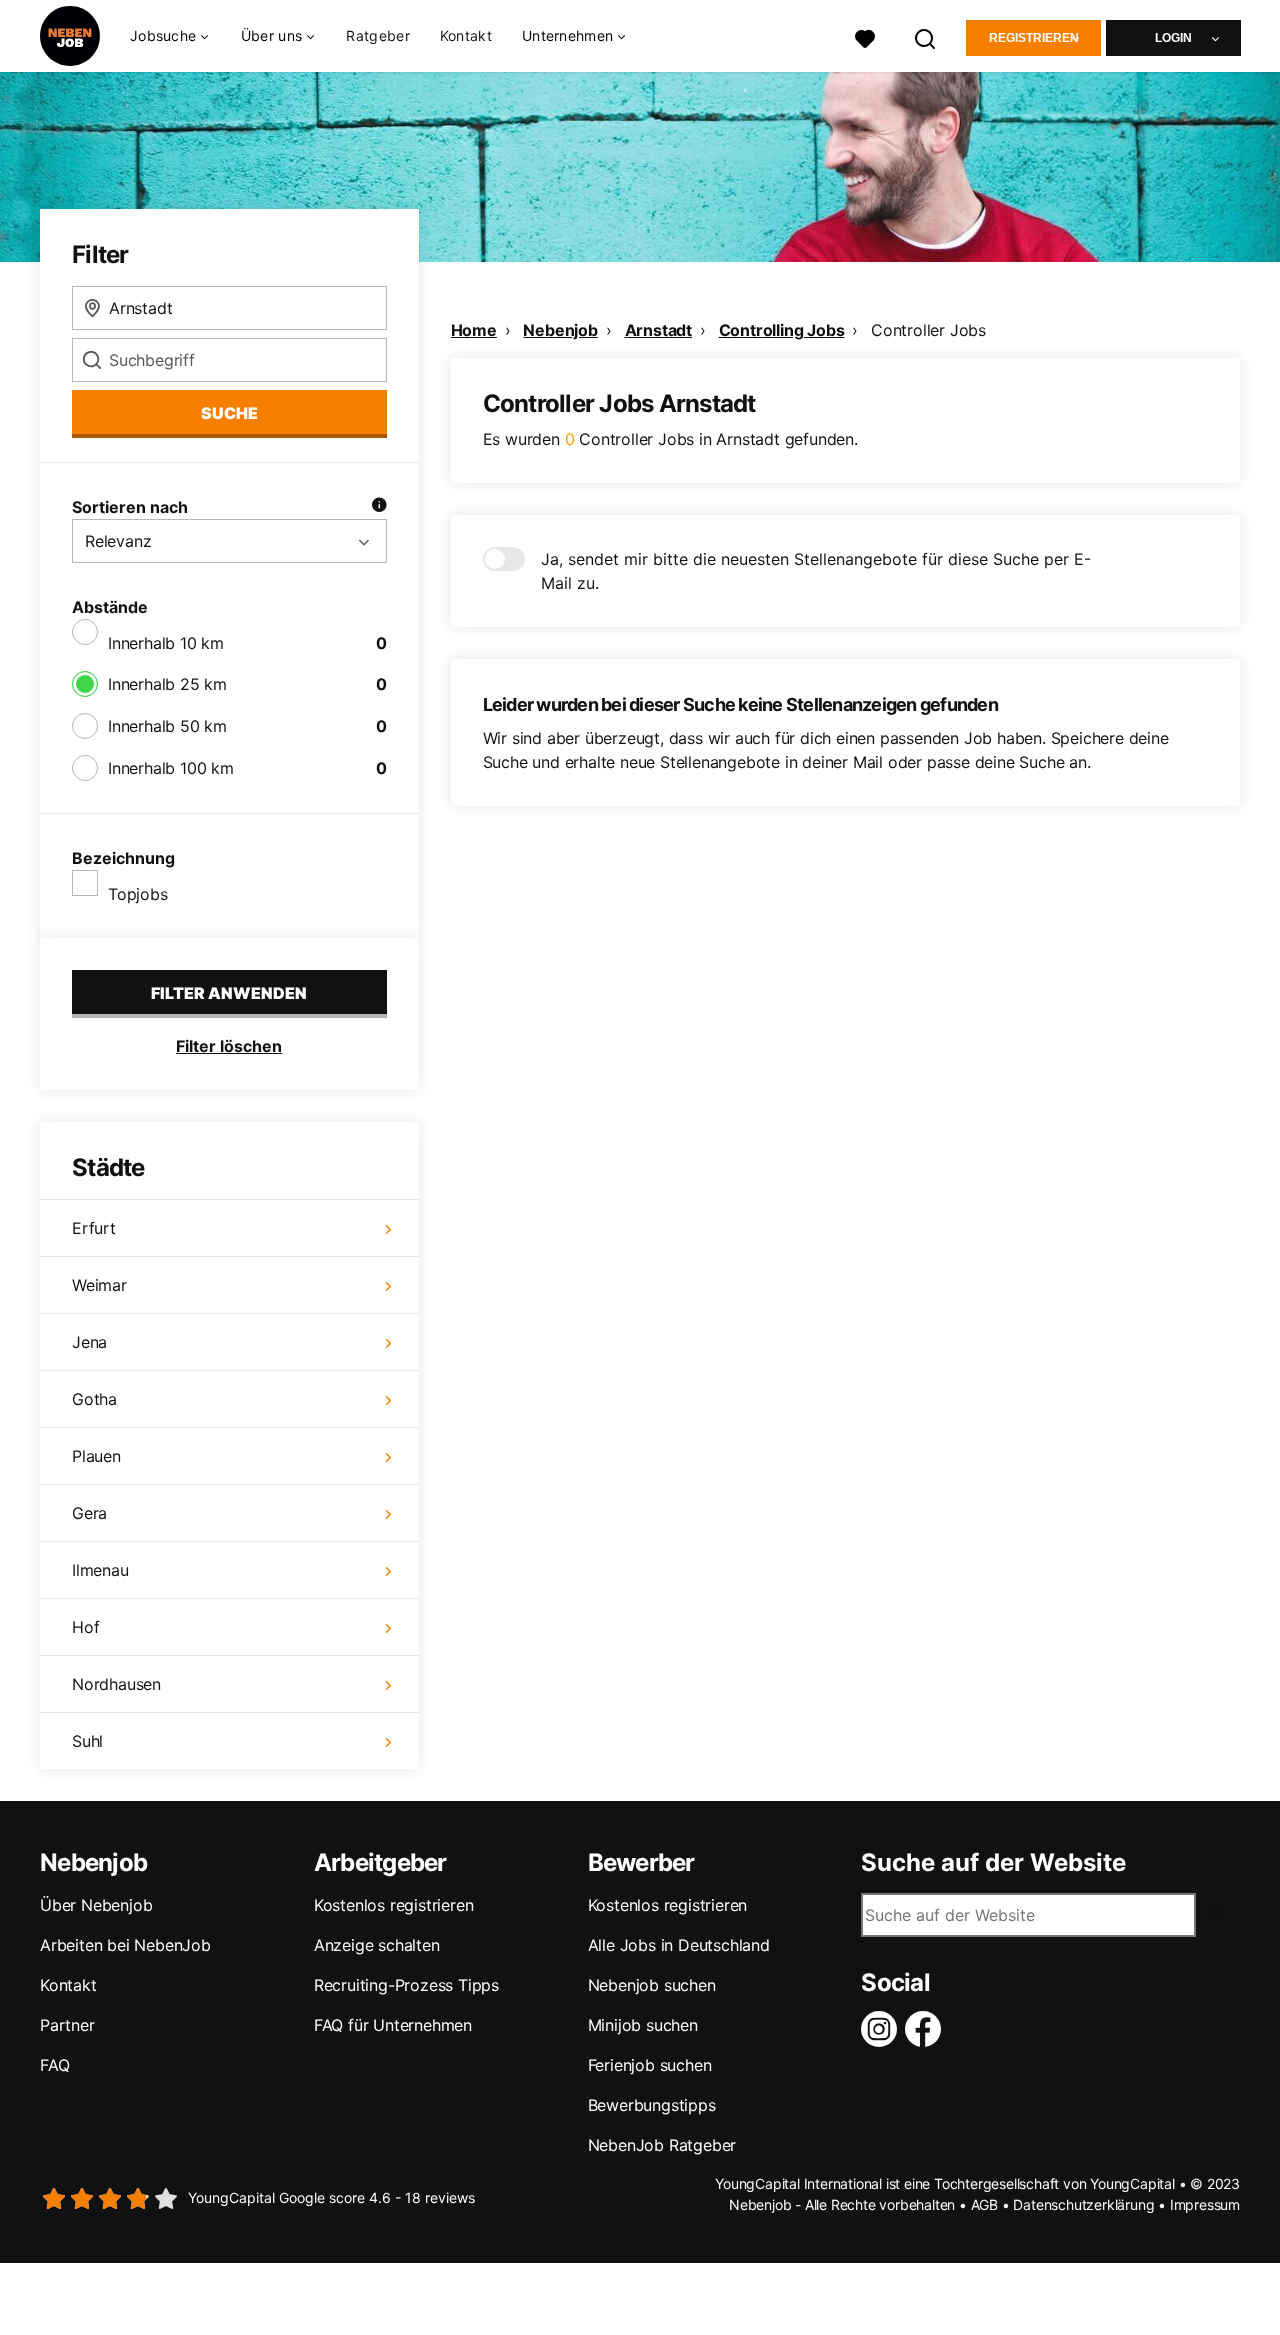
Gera (89, 1513)
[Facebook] (927, 2029)
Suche (229, 413)
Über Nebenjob (96, 1905)
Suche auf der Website (993, 1863)
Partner (67, 2025)
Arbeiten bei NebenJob (125, 1945)
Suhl (87, 1741)
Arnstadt (658, 330)
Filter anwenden (229, 993)
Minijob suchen (643, 2025)
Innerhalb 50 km (167, 726)
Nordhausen (116, 1684)
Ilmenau (100, 1570)
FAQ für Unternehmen (393, 2025)
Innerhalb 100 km (171, 768)
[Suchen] (926, 36)
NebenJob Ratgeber (662, 2145)
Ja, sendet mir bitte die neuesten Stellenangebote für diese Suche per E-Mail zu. (816, 571)
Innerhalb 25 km (167, 684)
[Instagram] (883, 2029)
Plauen (96, 1456)
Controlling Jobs (782, 330)
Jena (89, 1342)
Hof (85, 1627)
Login (1173, 38)
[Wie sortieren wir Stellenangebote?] (379, 507)
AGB (984, 2204)
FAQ (54, 2065)
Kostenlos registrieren (394, 1905)
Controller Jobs (928, 330)
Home (474, 330)
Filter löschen (229, 1046)
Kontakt (466, 35)
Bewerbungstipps (652, 2105)
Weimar (99, 1285)
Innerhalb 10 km (166, 643)
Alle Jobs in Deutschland (679, 1945)
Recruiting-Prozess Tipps (406, 1985)
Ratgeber (377, 35)
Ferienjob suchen (650, 2065)
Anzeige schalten (377, 1945)
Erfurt (94, 1228)
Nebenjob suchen (652, 1985)
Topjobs (138, 894)
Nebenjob (560, 330)
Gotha (94, 1399)
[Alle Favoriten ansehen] (865, 36)
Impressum (1205, 2204)
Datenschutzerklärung (1083, 2204)
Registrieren (1034, 38)
